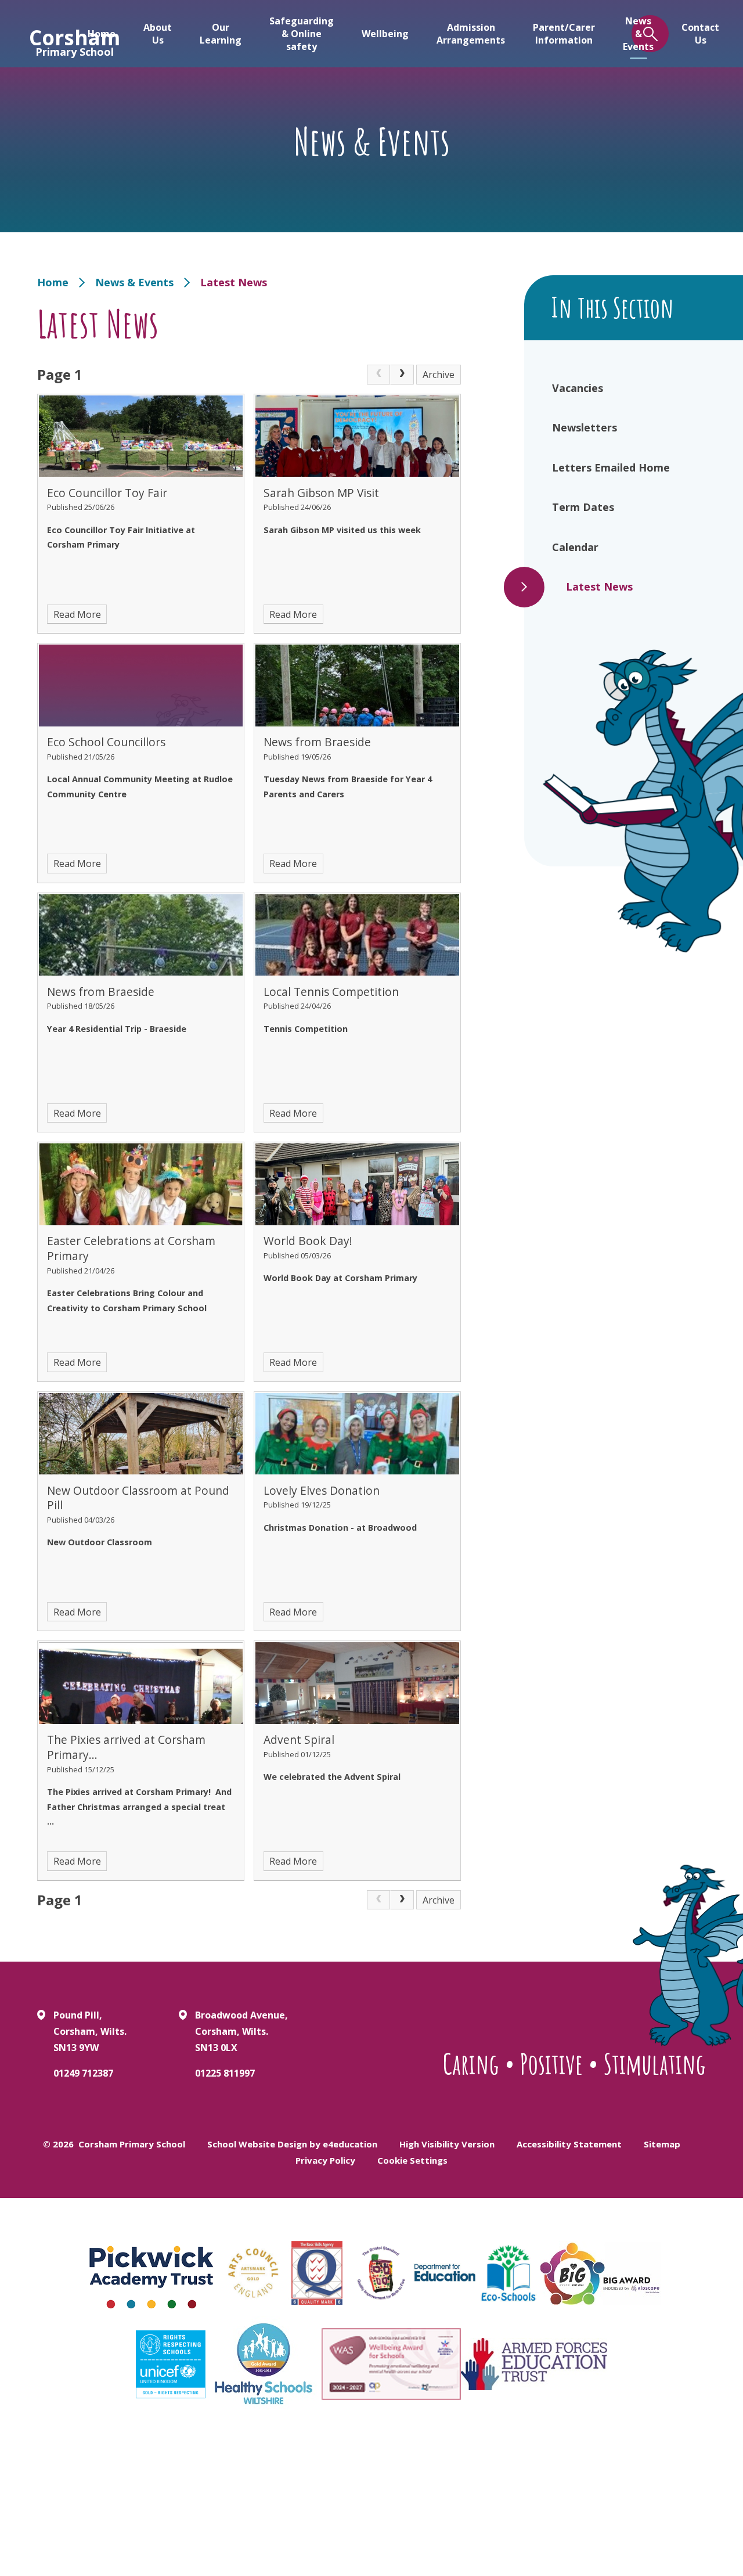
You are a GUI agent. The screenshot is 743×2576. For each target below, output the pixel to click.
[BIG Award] (600, 2273)
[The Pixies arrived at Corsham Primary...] (141, 1683)
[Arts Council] (253, 2273)
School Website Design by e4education (292, 2144)
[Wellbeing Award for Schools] (391, 2364)
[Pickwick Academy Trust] (152, 2273)
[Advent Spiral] (357, 1683)
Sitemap (662, 2144)
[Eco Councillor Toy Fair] (141, 436)
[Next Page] (402, 375)
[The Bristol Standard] (381, 2273)
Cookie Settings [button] (412, 2160)
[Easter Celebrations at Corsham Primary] (141, 1184)
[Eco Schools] (508, 2273)
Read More (77, 614)
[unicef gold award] (171, 2364)
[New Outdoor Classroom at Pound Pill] (141, 1434)
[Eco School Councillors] (141, 685)
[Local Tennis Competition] (357, 935)
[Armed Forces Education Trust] (534, 2364)
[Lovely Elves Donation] (357, 1434)
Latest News (234, 282)
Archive (439, 375)
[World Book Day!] (357, 1184)
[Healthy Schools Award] (264, 2364)
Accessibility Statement (569, 2144)
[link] (378, 375)
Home (53, 282)
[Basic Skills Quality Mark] (317, 2273)
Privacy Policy (325, 2160)
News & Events (134, 282)
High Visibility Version (447, 2144)
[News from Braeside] (357, 685)
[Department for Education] (445, 2273)
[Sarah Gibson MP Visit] (357, 436)
